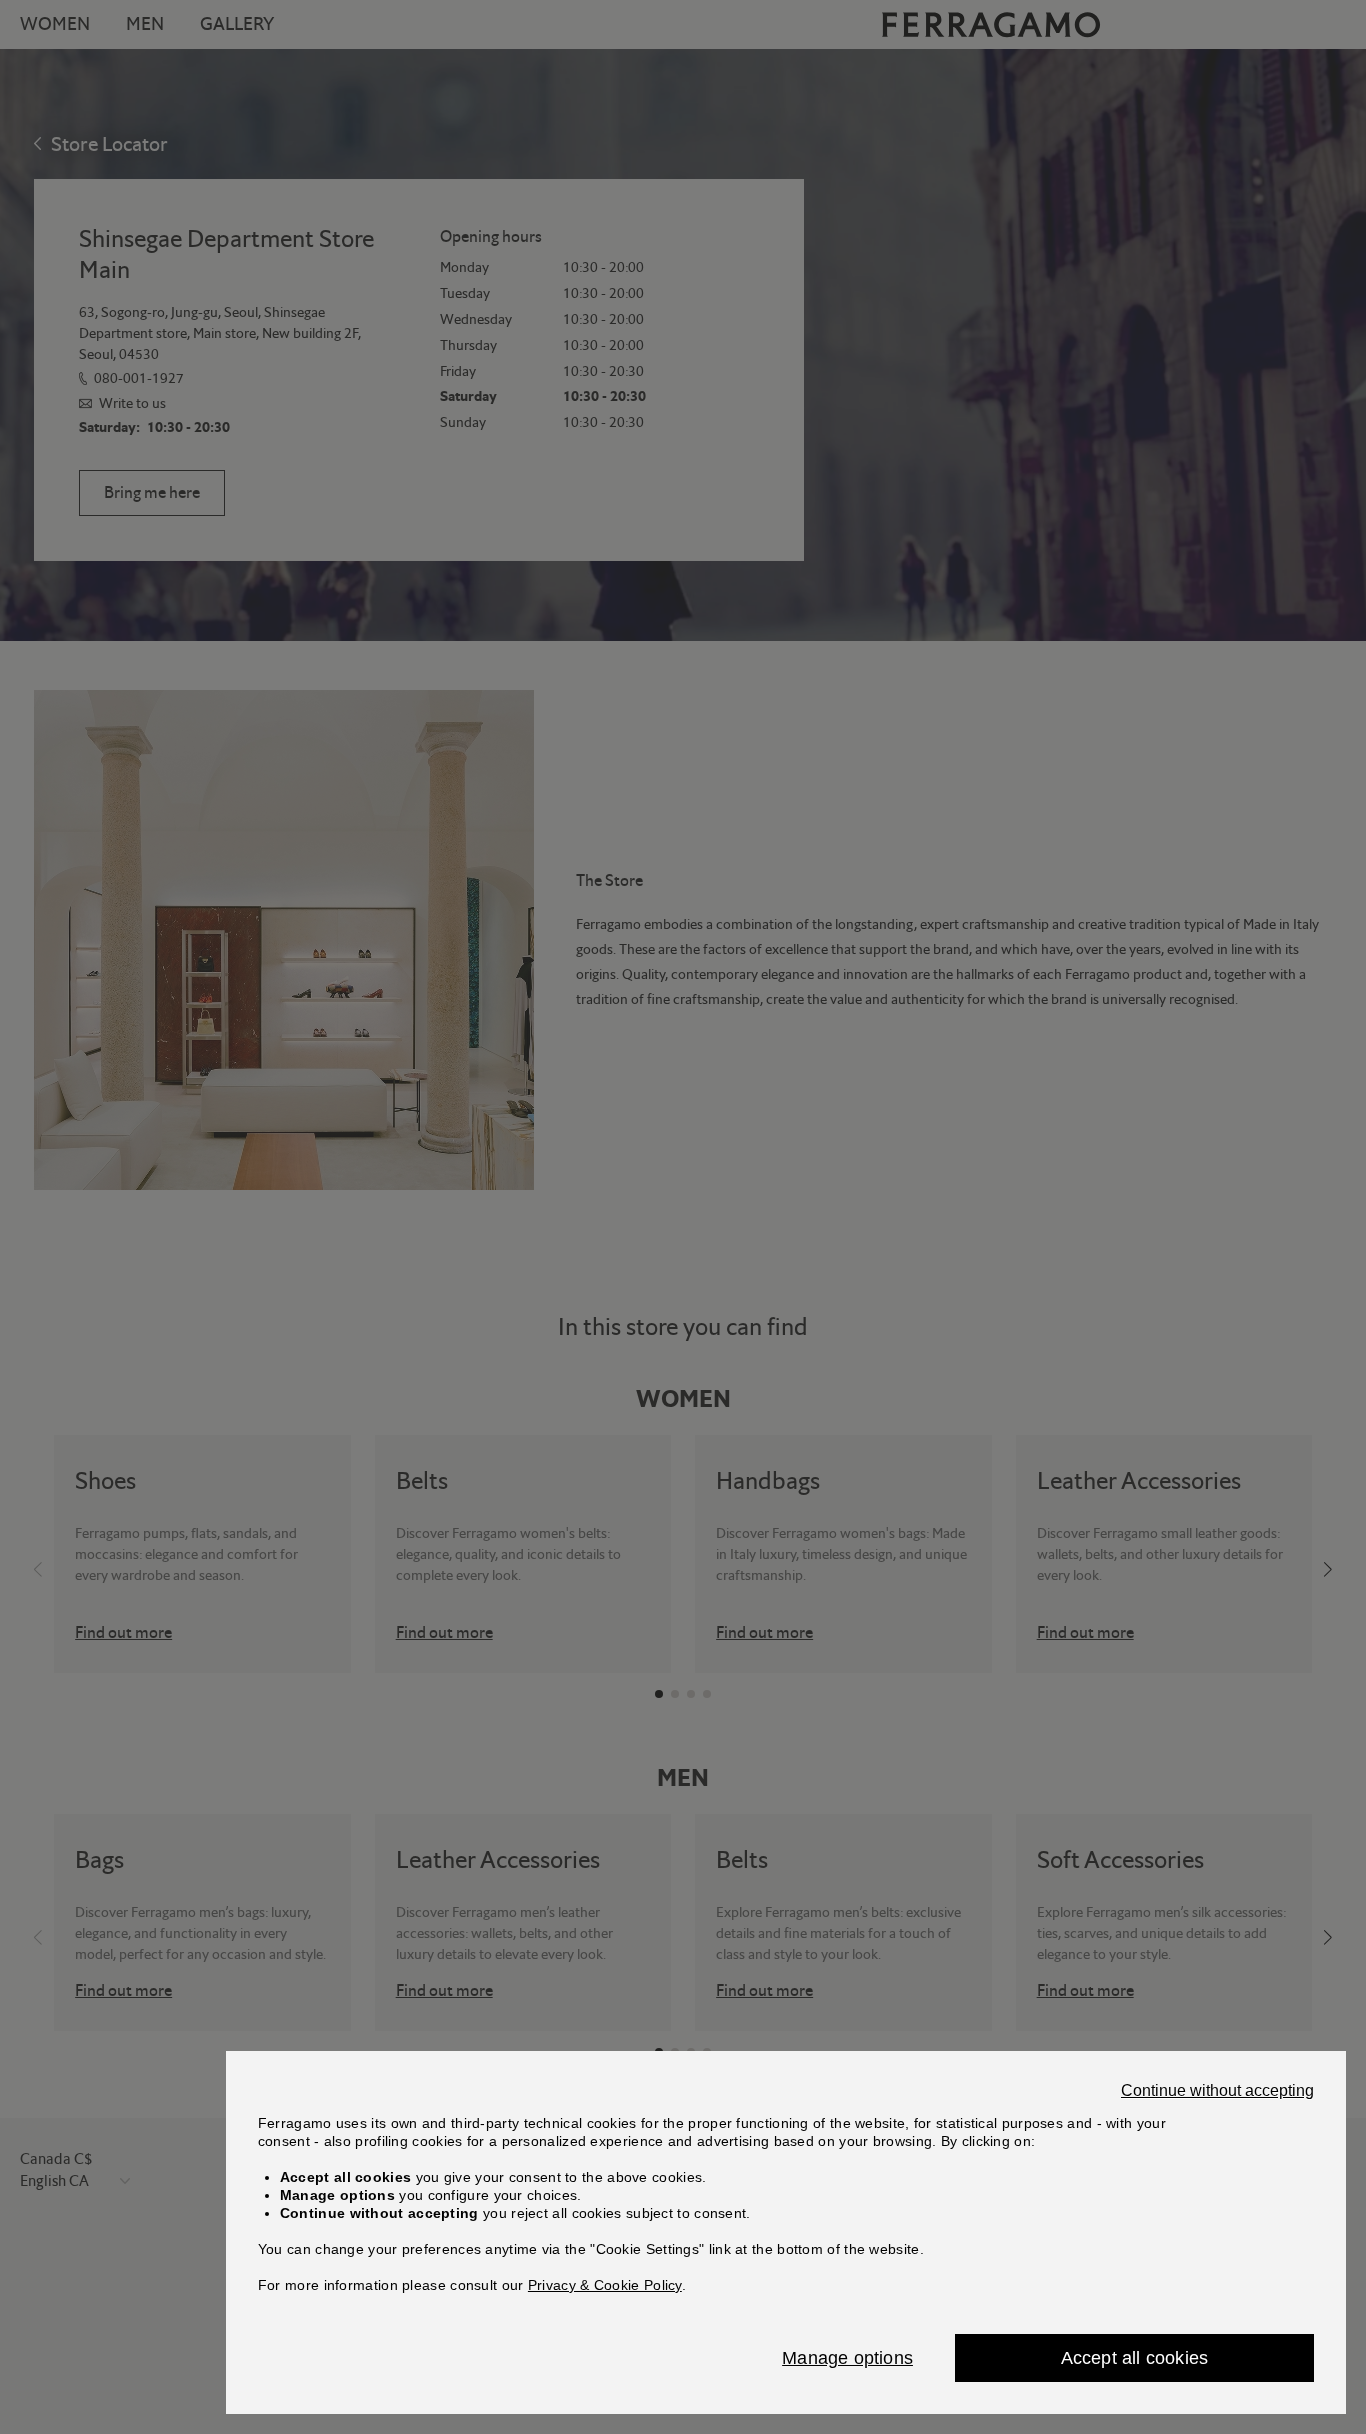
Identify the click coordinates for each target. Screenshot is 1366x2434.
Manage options (847, 2358)
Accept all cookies (1135, 2358)
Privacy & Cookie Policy (605, 2285)
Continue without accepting (1217, 2091)
